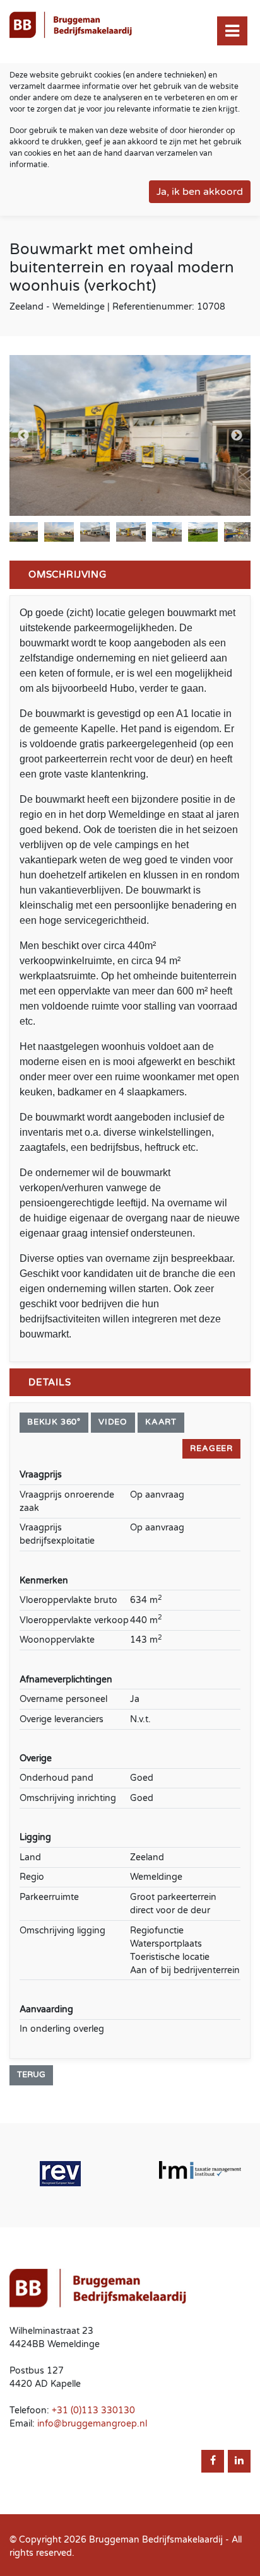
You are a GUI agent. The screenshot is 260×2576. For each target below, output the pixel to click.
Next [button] (237, 436)
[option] (130, 435)
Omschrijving (68, 574)
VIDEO (113, 1422)
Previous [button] (23, 436)
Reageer (211, 1448)
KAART (161, 1422)
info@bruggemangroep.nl (92, 2424)
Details (50, 1382)
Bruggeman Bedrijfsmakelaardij (156, 2540)
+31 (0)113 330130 (93, 2410)
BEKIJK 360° (54, 1422)
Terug (31, 2075)
